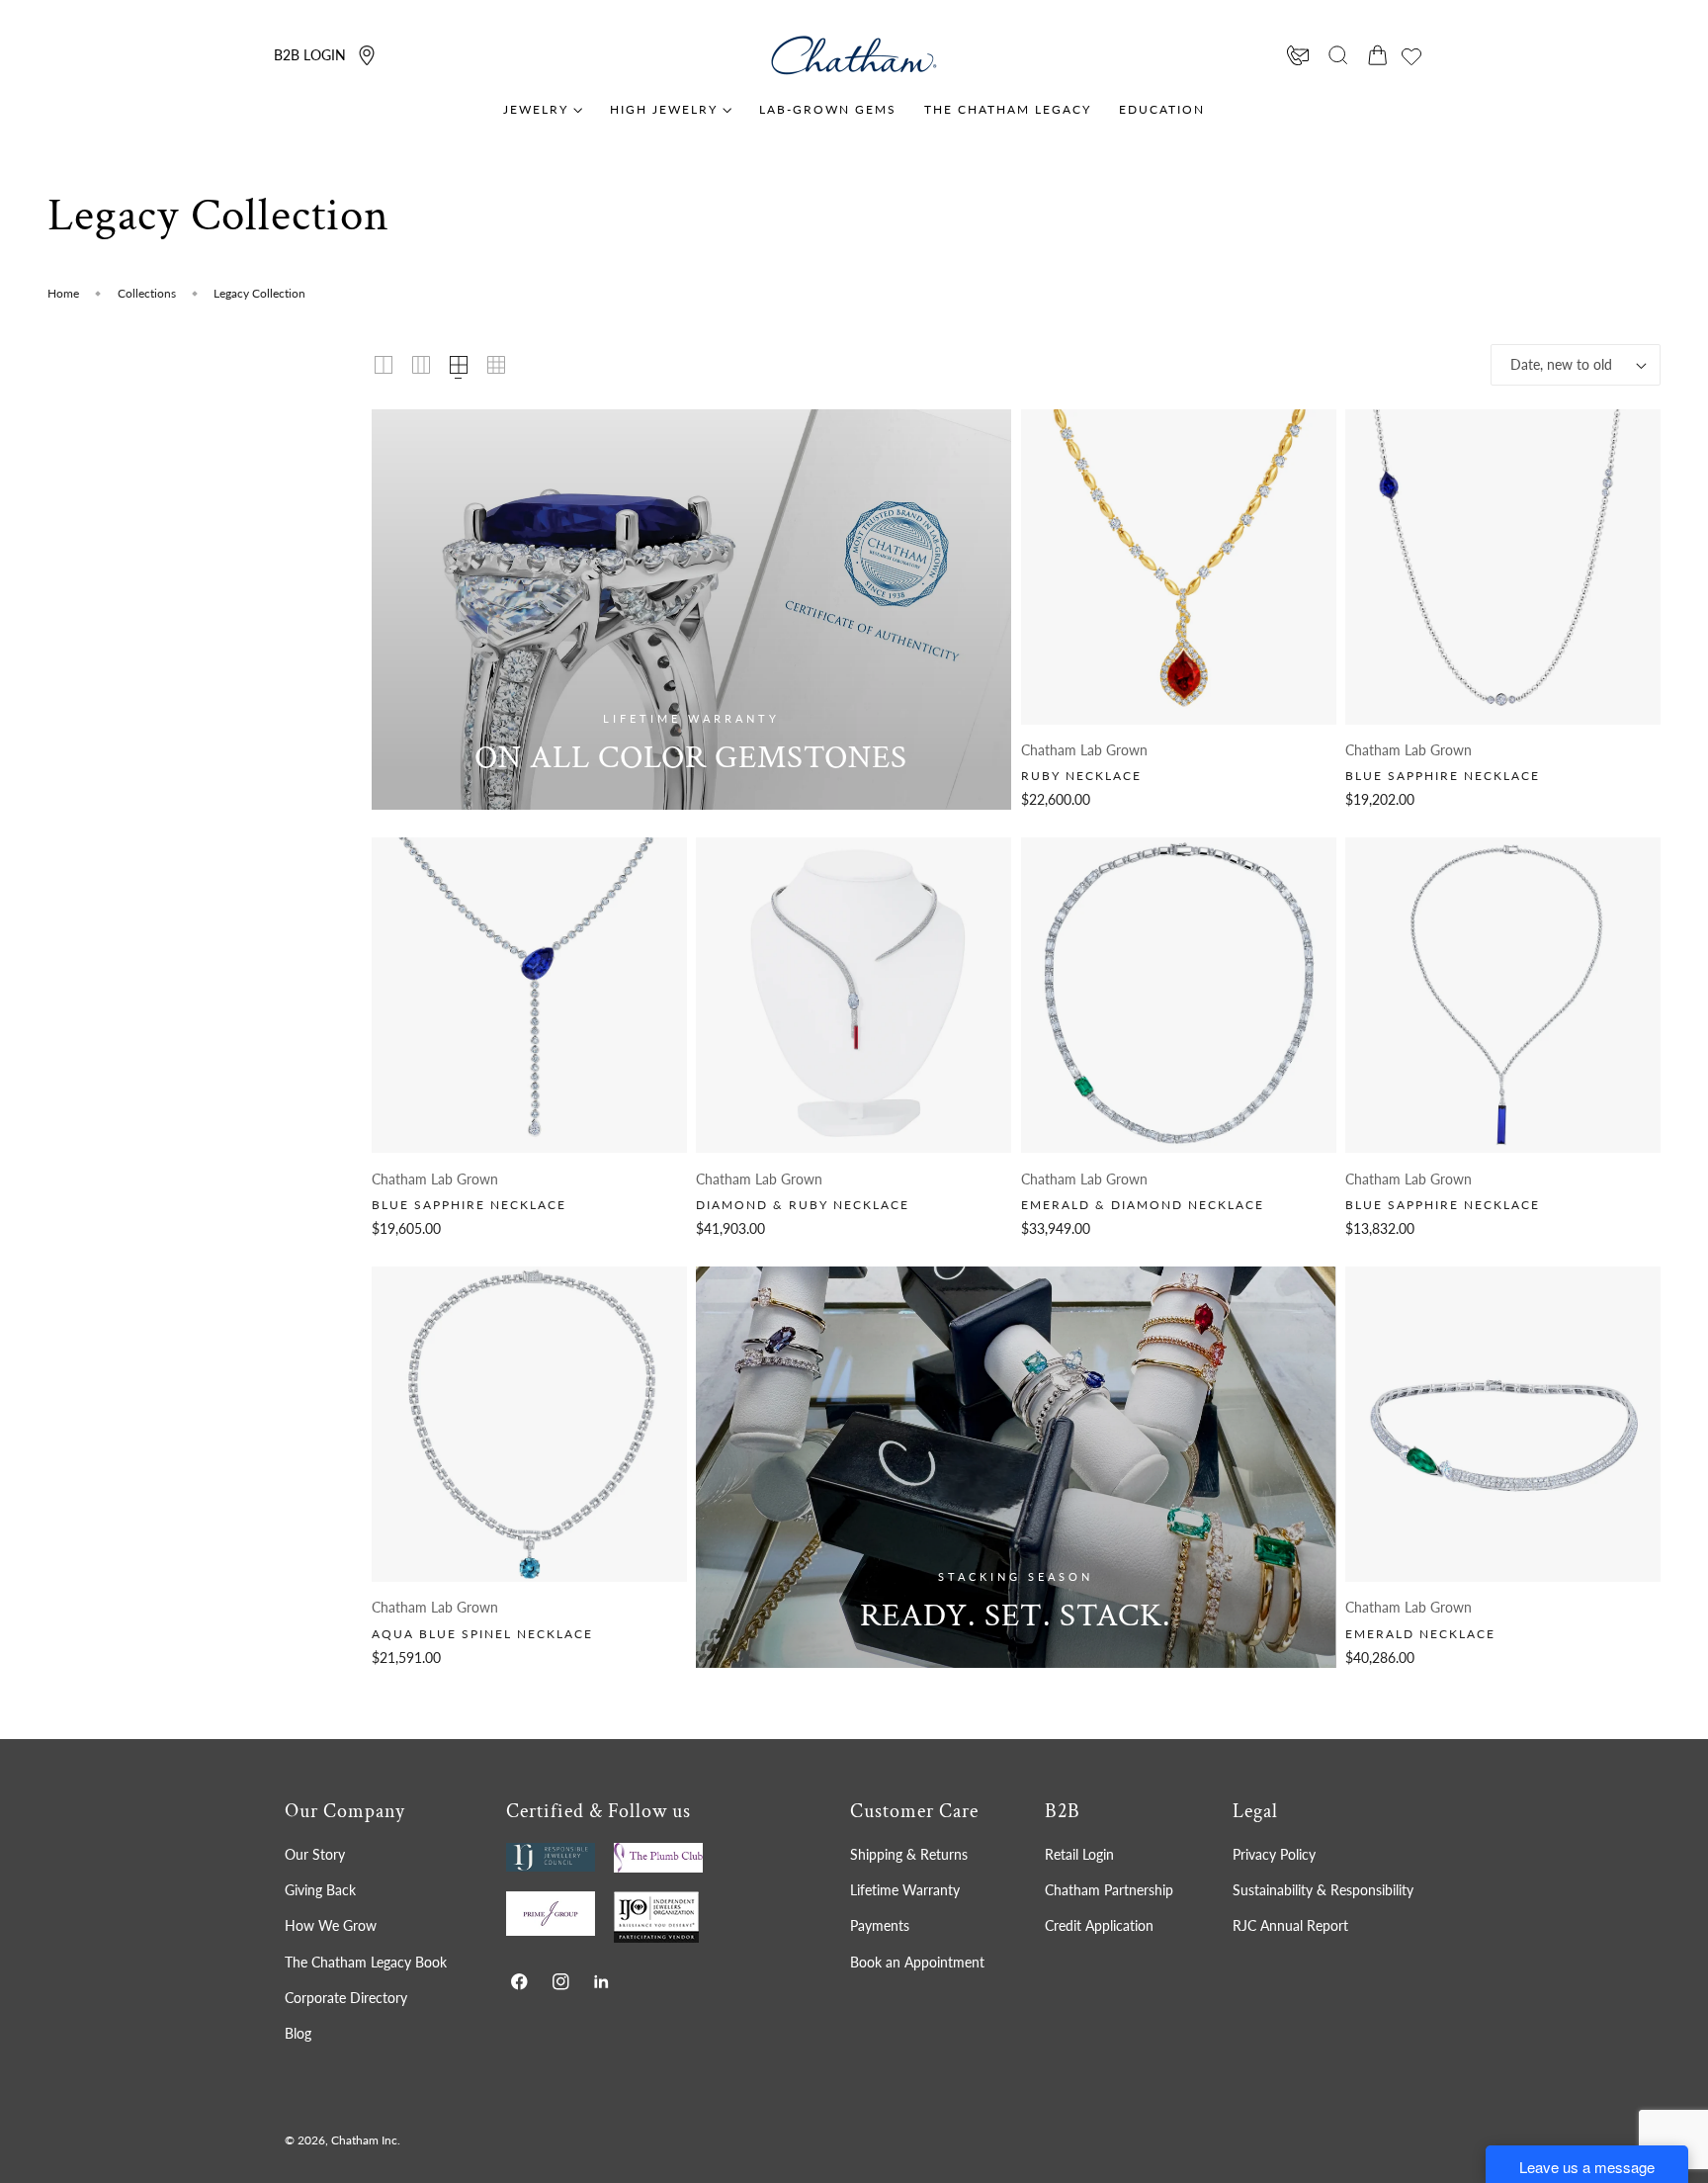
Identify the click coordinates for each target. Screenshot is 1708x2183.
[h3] (691, 610)
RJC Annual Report (1290, 1926)
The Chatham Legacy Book (366, 1962)
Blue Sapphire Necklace (1443, 776)
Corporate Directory (346, 1998)
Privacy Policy (1274, 1854)
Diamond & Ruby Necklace (803, 1205)
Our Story (315, 1854)
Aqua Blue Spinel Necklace (482, 1634)
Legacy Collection (259, 293)
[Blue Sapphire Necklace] (1503, 567)
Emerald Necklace (1420, 1634)
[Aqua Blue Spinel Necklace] (529, 1424)
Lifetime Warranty (905, 1890)
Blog (298, 2033)
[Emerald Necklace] (1503, 1424)
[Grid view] (384, 365)
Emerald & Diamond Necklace (1143, 1205)
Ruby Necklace (1081, 776)
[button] (1338, 55)
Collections (147, 293)
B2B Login (310, 55)
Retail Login (1079, 1854)
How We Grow (331, 1926)
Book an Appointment (917, 1962)
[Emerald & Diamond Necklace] (1179, 995)
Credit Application (1099, 1926)
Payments (880, 1926)
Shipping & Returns (909, 1854)
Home (63, 293)
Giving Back (320, 1890)
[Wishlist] (1411, 56)
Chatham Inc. (366, 2140)
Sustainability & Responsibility (1323, 1890)
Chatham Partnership (1109, 1890)
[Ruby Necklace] (1179, 567)
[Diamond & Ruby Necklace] (854, 995)
